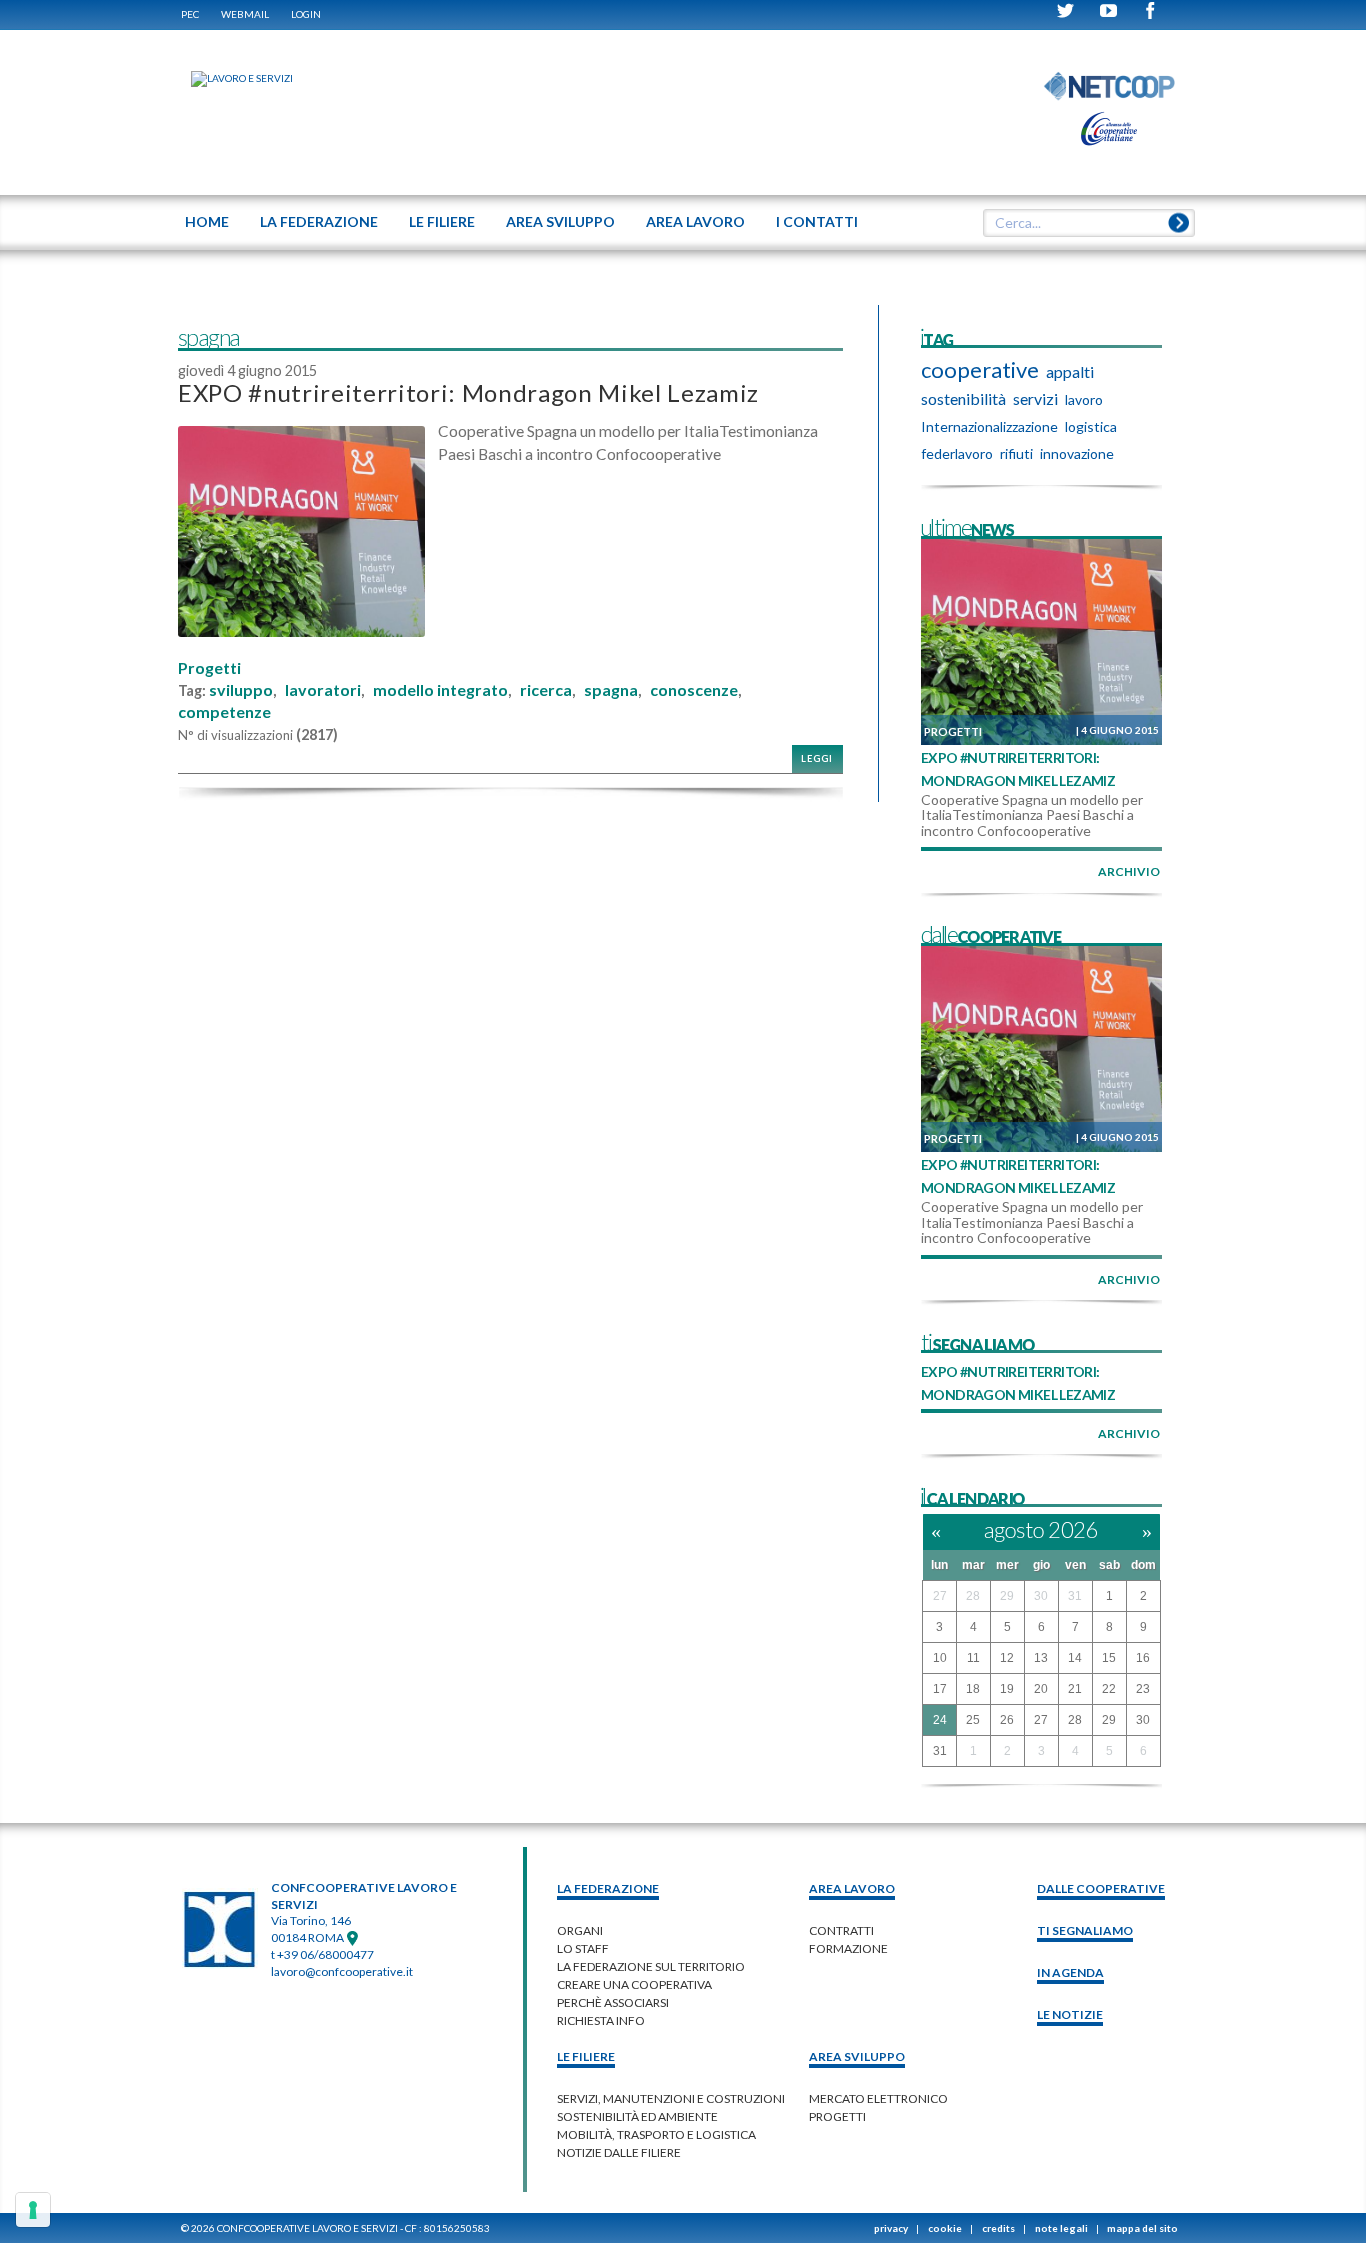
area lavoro (852, 1888)
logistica (1091, 426)
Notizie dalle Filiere (619, 2152)
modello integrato (440, 690)
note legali (1061, 2228)
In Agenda (1070, 1972)
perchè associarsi (613, 2002)
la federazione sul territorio (651, 1966)
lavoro (1084, 399)
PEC (190, 14)
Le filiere (586, 2056)
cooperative (980, 370)
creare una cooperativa (634, 1984)
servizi (1035, 398)
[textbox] (1082, 223)
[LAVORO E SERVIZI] (232, 78)
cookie (945, 2228)
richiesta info (601, 2020)
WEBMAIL (245, 14)
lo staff (583, 1948)
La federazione (608, 1888)
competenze (224, 712)
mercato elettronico (878, 2098)
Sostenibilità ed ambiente (637, 2116)
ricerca (546, 690)
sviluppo (241, 690)
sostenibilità (963, 398)
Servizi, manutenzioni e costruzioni (671, 2098)
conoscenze (694, 690)
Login (306, 14)
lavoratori (323, 690)
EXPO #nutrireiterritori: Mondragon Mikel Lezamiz (468, 392)
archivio (1129, 871)
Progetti (209, 668)
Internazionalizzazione (989, 426)
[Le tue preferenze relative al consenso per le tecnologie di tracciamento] (33, 2210)
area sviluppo (857, 2056)
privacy (891, 2228)
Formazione (848, 1948)
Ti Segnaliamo (1085, 1930)
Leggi (817, 758)
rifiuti (1016, 453)
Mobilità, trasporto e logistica (656, 2134)
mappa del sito (1142, 2228)
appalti (1070, 371)
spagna (611, 690)
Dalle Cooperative (1101, 1888)
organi (580, 1930)
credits (998, 2228)
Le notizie (1070, 2014)
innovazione (1077, 453)
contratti (841, 1930)
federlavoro (957, 453)
